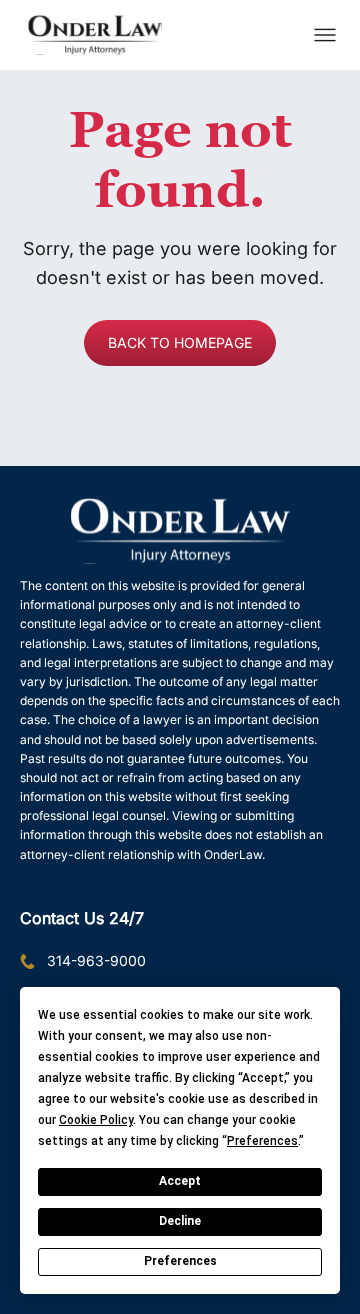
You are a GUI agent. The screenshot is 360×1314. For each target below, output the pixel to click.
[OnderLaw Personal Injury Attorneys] (95, 35)
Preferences (180, 1261)
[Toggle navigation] (325, 35)
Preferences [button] (262, 1141)
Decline (180, 1221)
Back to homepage (180, 342)
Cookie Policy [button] (96, 1120)
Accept (180, 1181)
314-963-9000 (96, 960)
